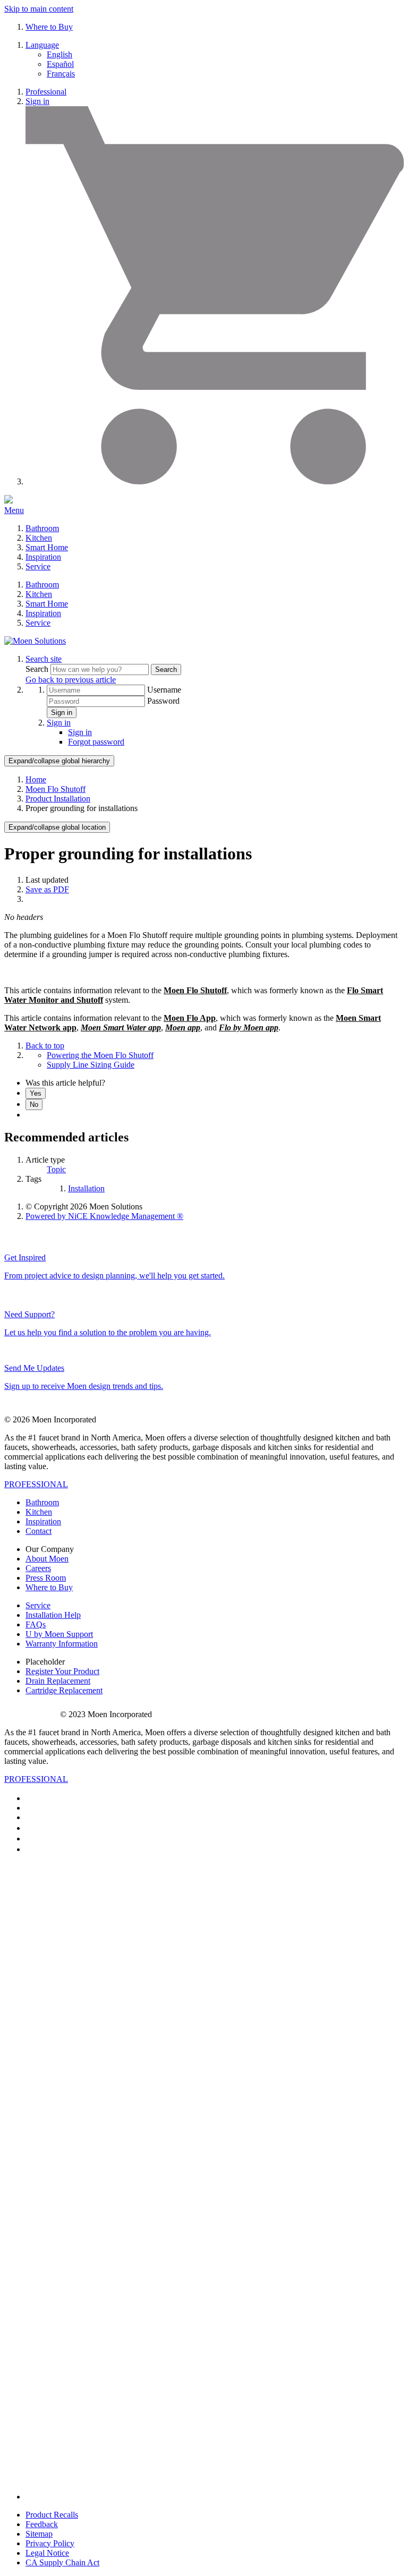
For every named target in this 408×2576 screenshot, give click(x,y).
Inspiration (43, 557)
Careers (38, 1568)
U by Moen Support (59, 1634)
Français (61, 74)
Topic (56, 1169)
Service (38, 566)
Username (164, 690)
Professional (46, 92)
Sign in (37, 101)
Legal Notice (47, 2553)
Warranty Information (62, 1644)
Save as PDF (47, 889)
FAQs (36, 1624)
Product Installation (58, 799)
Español (60, 64)
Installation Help (53, 1615)
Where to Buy (49, 27)
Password (163, 701)
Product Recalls (52, 2515)
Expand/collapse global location (57, 827)
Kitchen (39, 538)
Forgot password (96, 742)
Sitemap (39, 2534)
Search (38, 669)
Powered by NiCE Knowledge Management (104, 1216)
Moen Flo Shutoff (56, 789)
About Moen (47, 1559)
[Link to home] (35, 641)
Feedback (42, 2524)
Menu (14, 510)
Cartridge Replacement (64, 1690)
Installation (86, 1188)
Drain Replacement (58, 1681)
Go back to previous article (71, 680)
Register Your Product (62, 1671)
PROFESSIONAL (36, 1484)
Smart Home (47, 547)
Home (36, 779)
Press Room (46, 1578)
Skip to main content (39, 9)
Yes (36, 1093)
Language (42, 45)
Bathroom (42, 528)
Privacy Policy (50, 2543)
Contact (39, 1531)
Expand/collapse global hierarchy (59, 761)
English (59, 54)
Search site (44, 659)
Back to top (45, 1046)
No (34, 1104)
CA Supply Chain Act (62, 2562)
